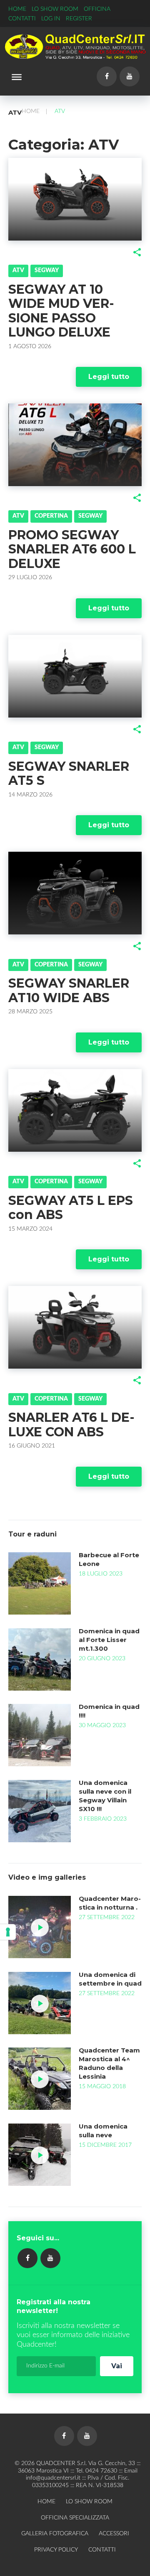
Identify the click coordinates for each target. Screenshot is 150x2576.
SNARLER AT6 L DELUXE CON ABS (71, 1425)
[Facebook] (107, 76)
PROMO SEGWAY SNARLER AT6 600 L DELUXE (72, 549)
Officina (97, 9)
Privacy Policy (56, 2550)
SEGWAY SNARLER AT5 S (69, 774)
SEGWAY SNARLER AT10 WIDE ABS (69, 991)
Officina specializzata (75, 2518)
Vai (117, 2366)
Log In (51, 19)
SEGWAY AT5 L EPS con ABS (71, 1208)
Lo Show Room (55, 9)
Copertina (51, 516)
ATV (18, 270)
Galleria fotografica (55, 2534)
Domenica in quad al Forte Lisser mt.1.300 (109, 1640)
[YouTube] (130, 76)
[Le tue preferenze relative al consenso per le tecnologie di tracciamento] (8, 1932)
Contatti (22, 19)
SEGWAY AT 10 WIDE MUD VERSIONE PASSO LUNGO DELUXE (61, 311)
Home (17, 9)
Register (79, 19)
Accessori (114, 2534)
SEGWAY (47, 270)
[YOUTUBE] (50, 2258)
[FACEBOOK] (27, 2258)
